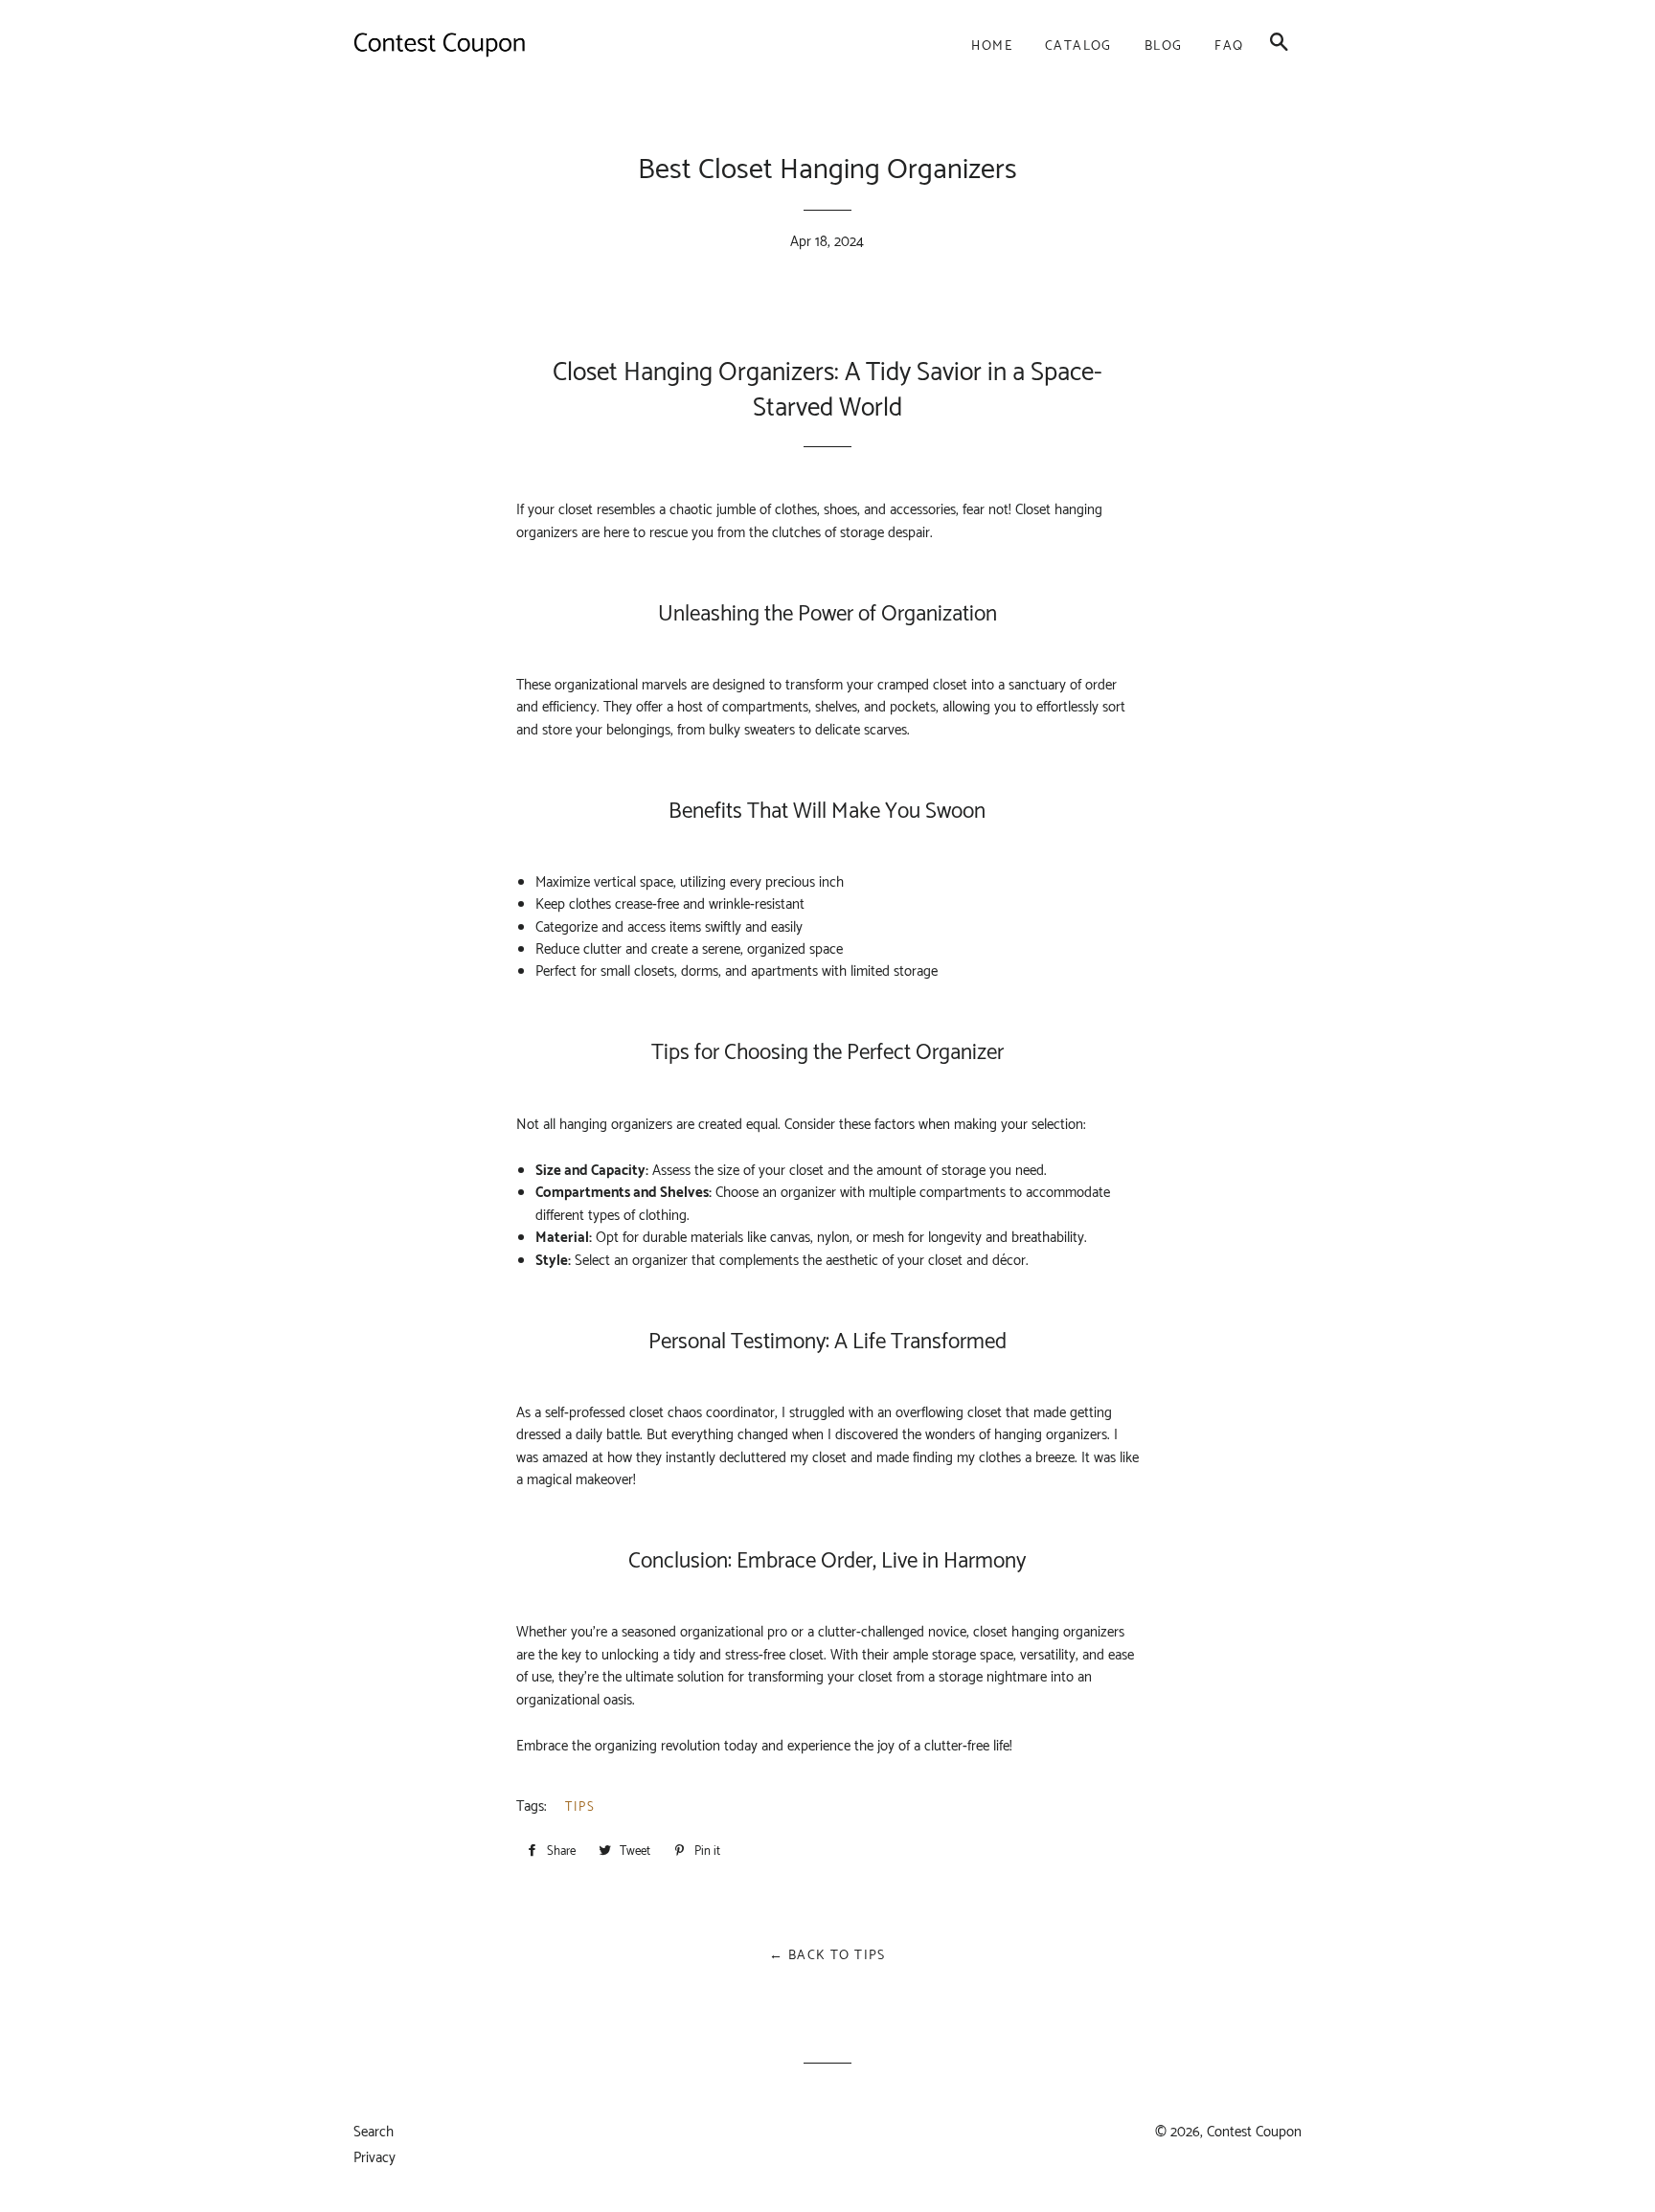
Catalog (1078, 46)
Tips (580, 1807)
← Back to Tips (827, 1956)
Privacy (374, 2158)
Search (374, 2132)
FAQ (1229, 46)
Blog (1164, 46)
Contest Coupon (1254, 2132)
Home (992, 46)
